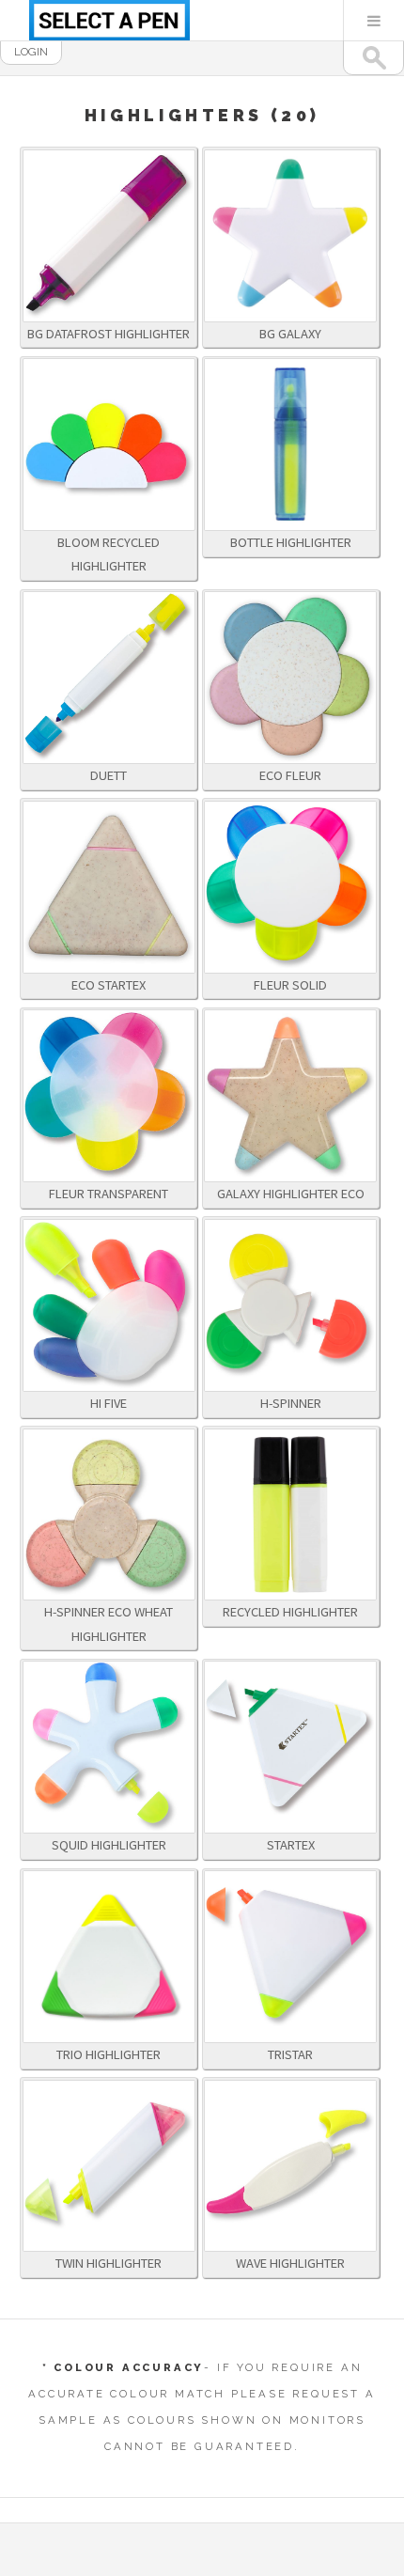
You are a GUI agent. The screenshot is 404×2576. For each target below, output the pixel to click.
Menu (374, 21)
